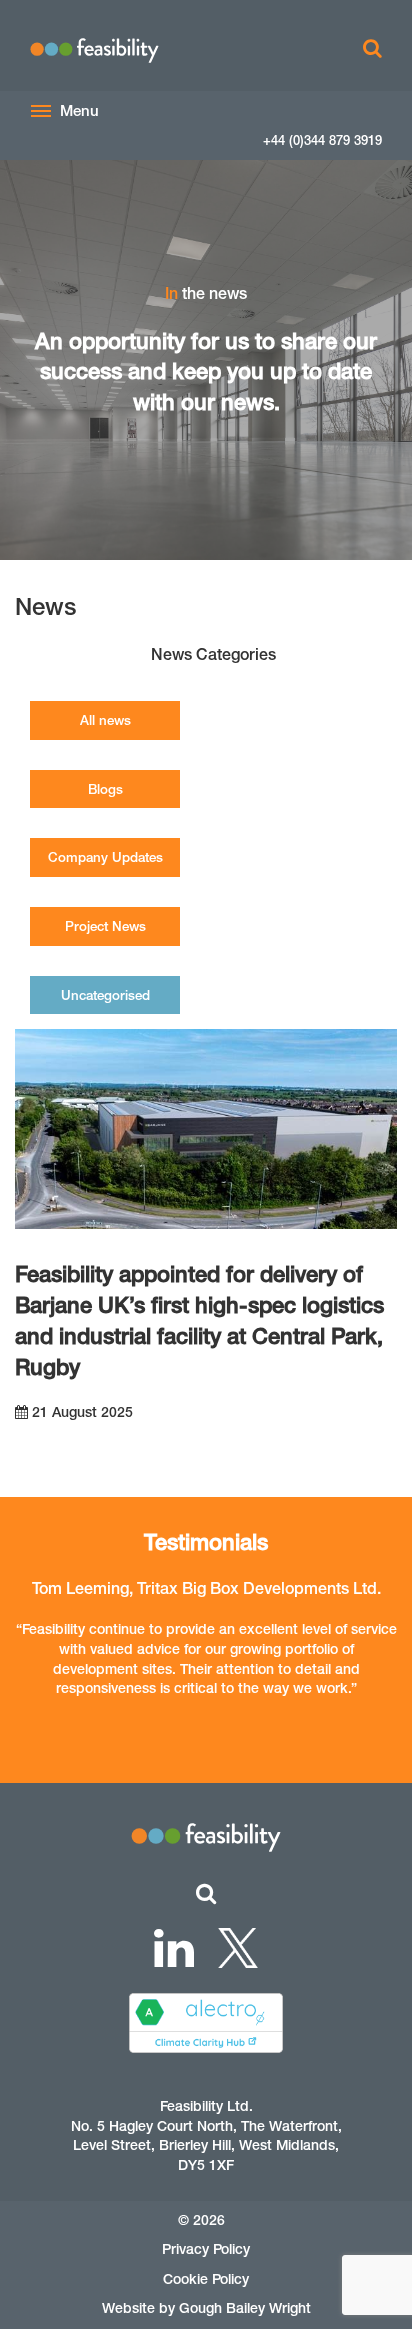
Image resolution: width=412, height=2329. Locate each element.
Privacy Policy (206, 2249)
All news (105, 720)
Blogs (105, 789)
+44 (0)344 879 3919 (322, 140)
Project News (105, 926)
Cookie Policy (206, 2279)
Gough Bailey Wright (245, 2308)
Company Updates (105, 857)
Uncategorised (105, 995)
